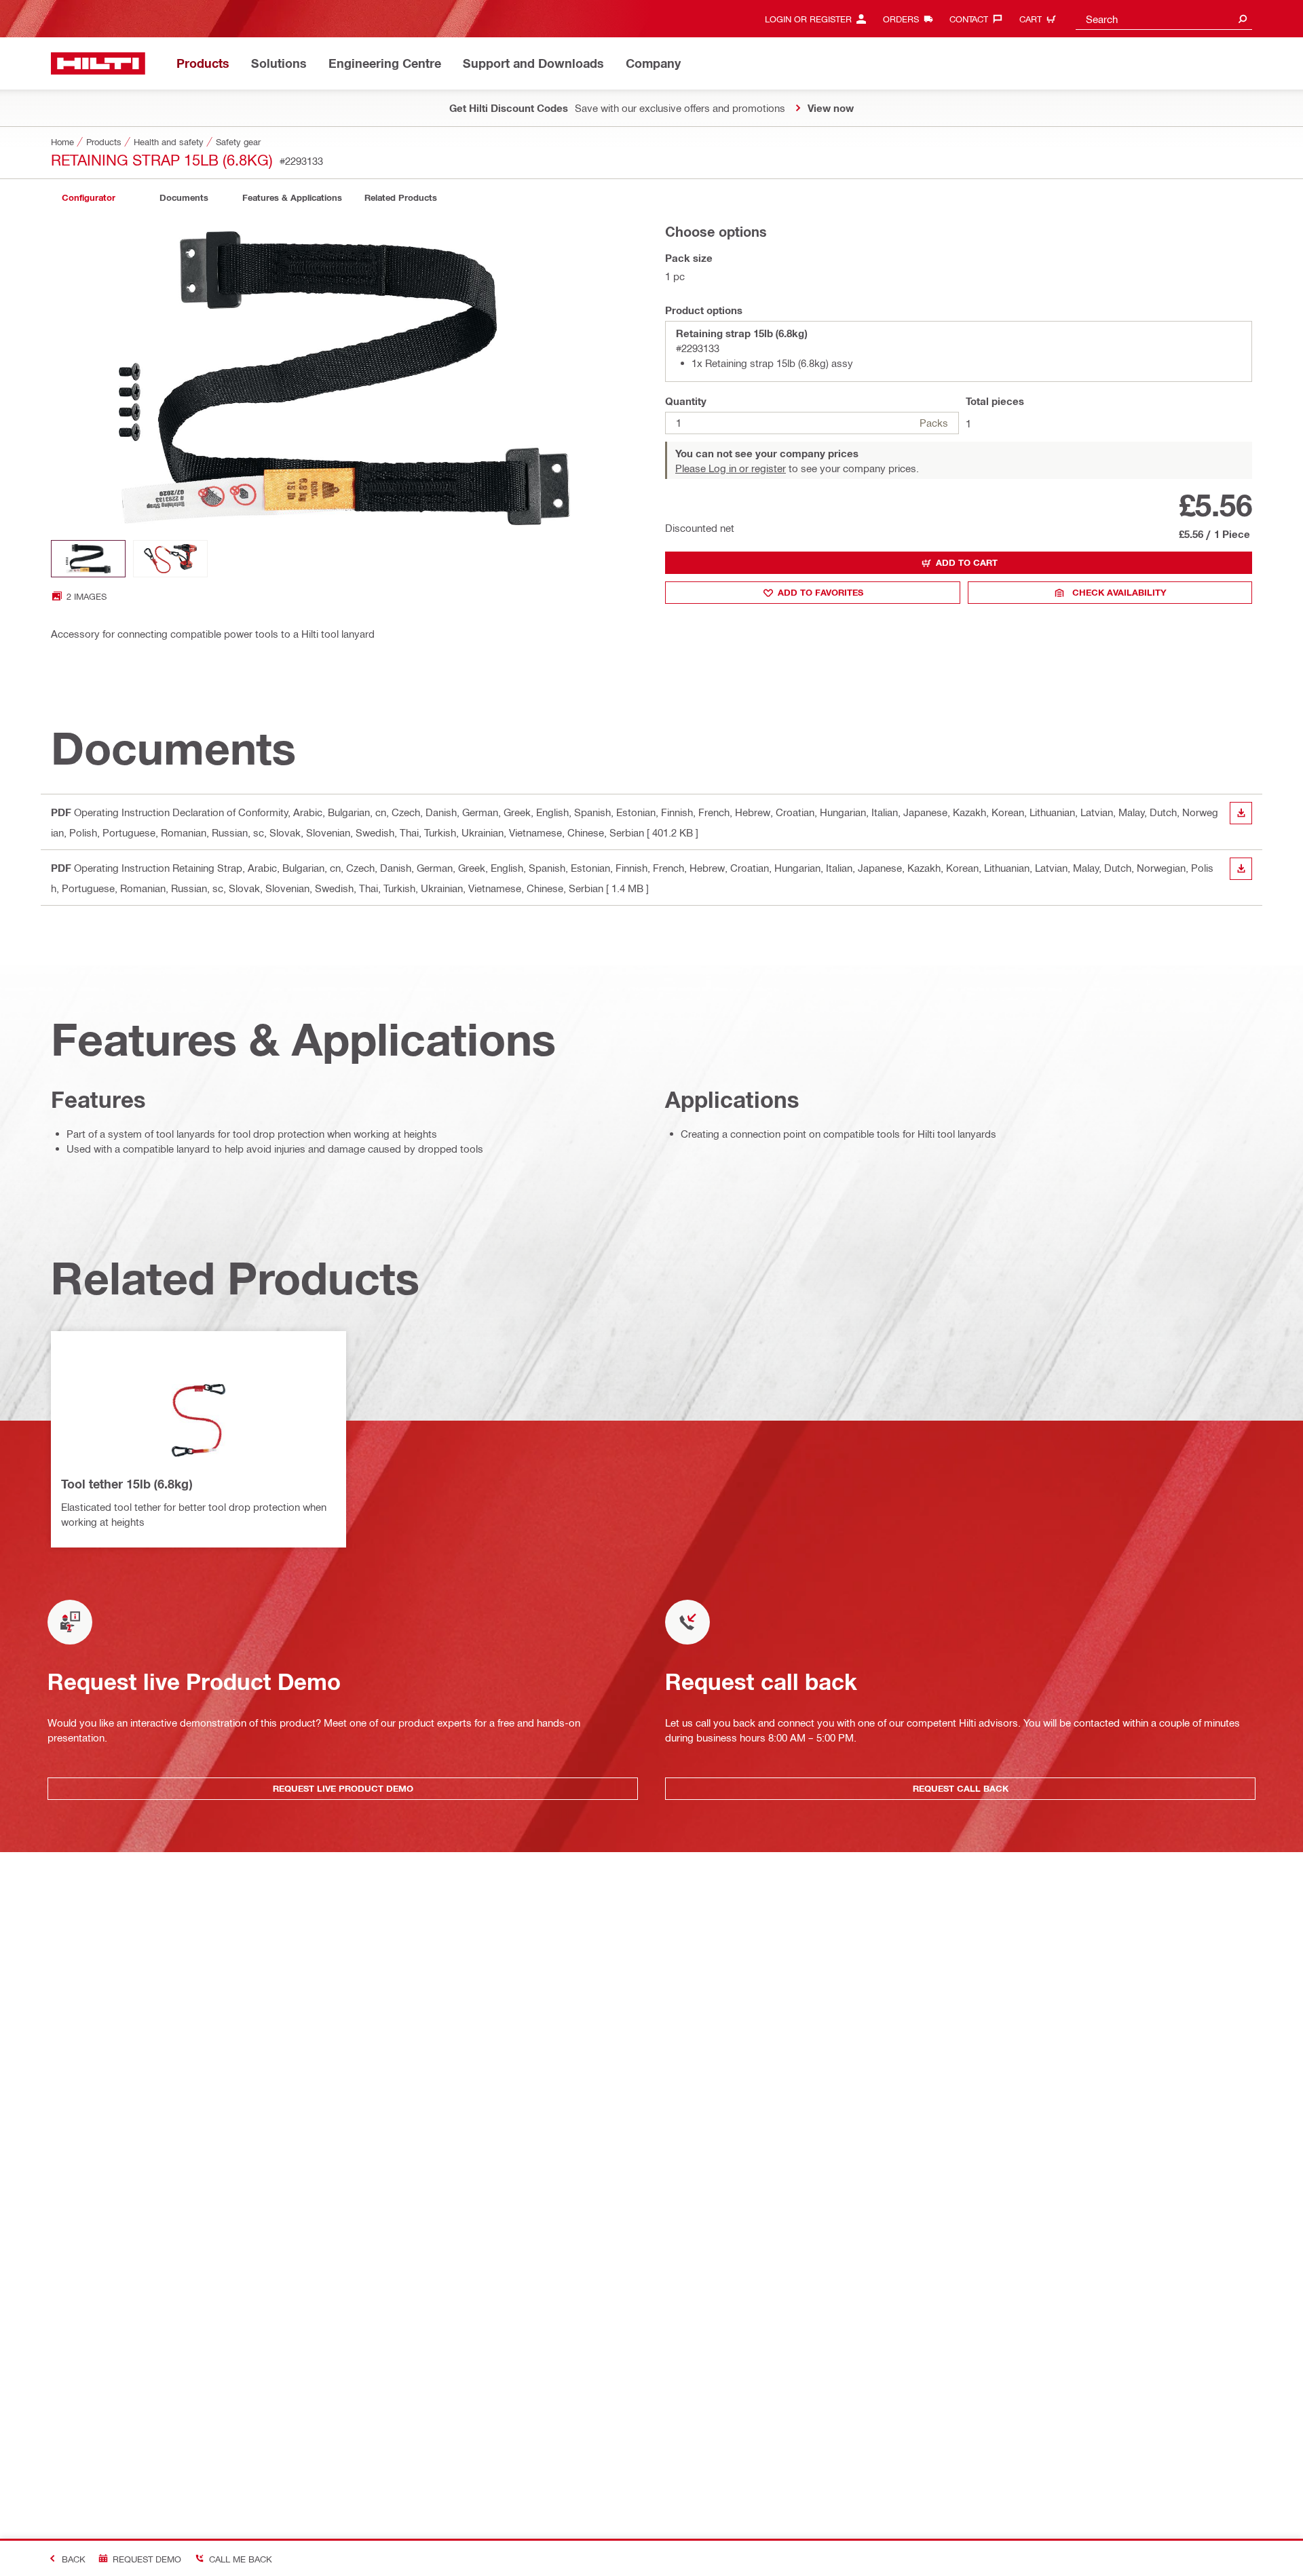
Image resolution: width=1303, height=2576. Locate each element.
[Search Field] (1243, 19)
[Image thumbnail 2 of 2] (170, 559)
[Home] (98, 63)
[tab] (88, 198)
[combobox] (1164, 19)
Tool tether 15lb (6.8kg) (127, 1484)
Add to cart (967, 562)
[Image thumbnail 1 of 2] (88, 559)
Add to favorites (820, 592)
